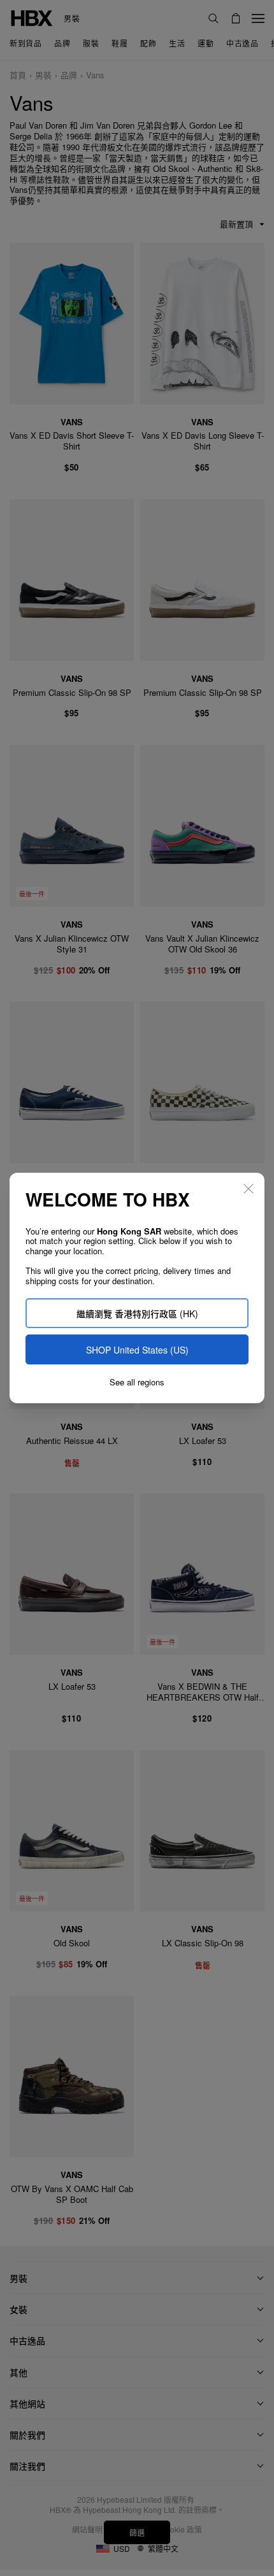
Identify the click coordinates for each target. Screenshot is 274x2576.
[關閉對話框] (249, 1189)
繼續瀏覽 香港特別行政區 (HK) (137, 1313)
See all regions (137, 1382)
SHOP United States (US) (137, 1350)
